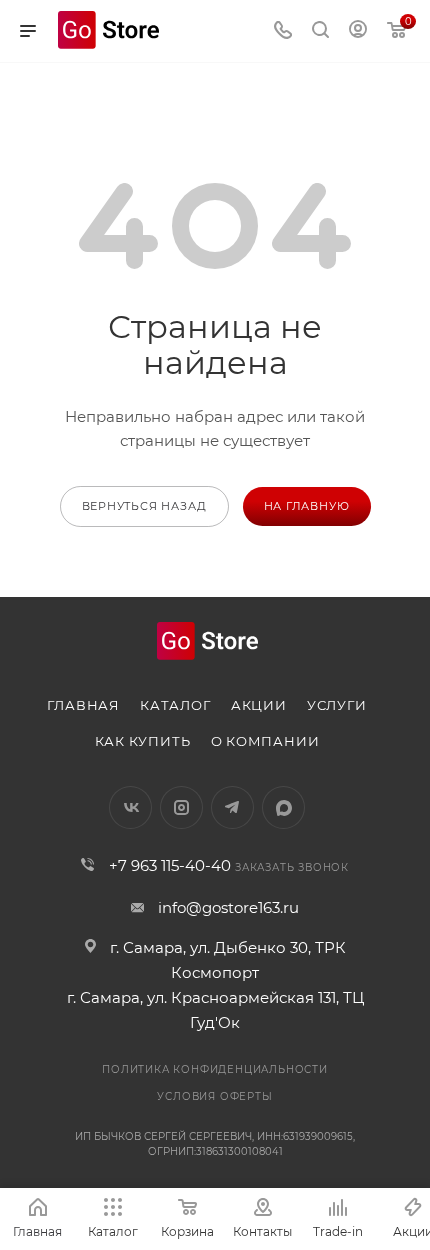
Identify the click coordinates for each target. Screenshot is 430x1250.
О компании (265, 741)
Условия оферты (214, 1096)
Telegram (232, 807)
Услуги (337, 705)
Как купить (143, 741)
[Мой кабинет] (358, 31)
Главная (83, 705)
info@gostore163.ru (228, 907)
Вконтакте (130, 807)
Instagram (181, 807)
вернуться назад (144, 506)
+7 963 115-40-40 (170, 865)
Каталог (175, 705)
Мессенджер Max (283, 807)
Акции (259, 705)
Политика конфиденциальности (215, 1069)
